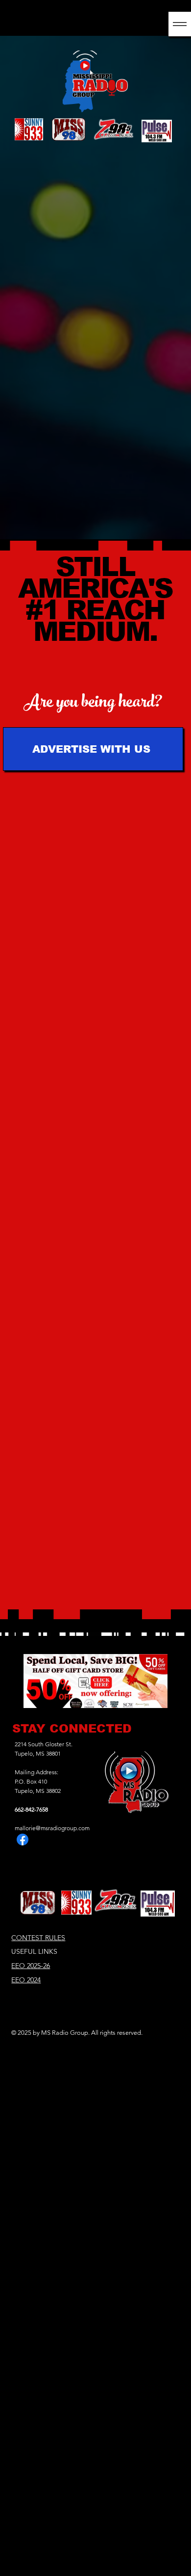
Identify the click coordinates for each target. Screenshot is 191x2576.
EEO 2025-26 (31, 1966)
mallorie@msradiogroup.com (52, 1828)
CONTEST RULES (38, 1938)
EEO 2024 (26, 1980)
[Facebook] (23, 1840)
